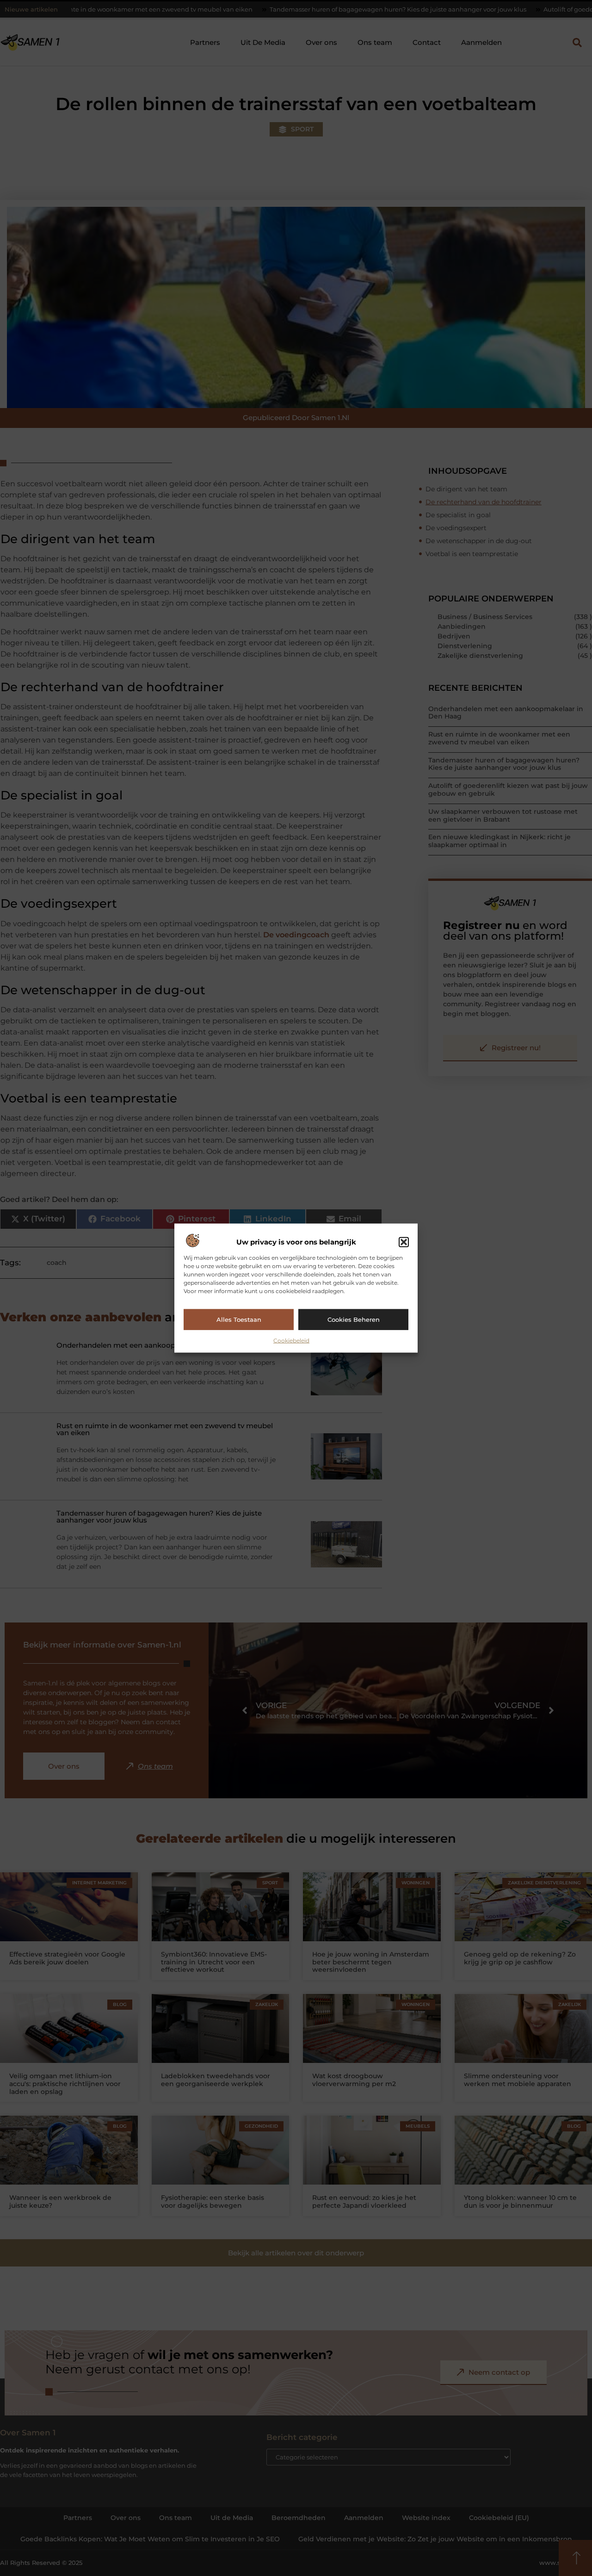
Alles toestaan (239, 1319)
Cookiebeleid (291, 1340)
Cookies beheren (354, 1319)
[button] (404, 1242)
